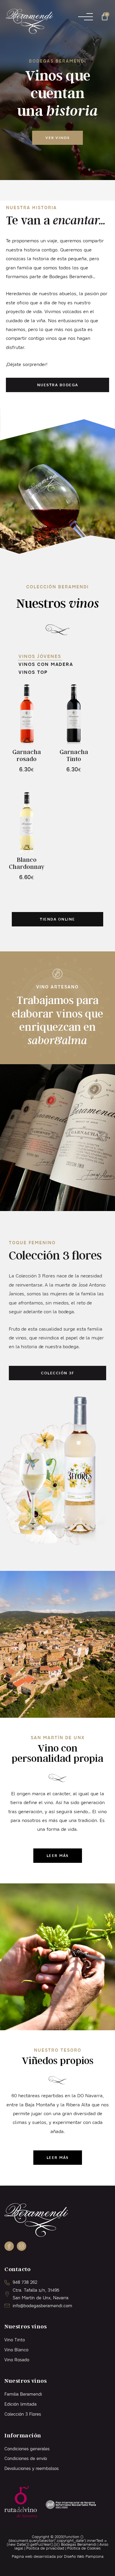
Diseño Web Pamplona (84, 2556)
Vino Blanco (16, 2350)
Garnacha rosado (27, 755)
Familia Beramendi (23, 2394)
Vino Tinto (15, 2340)
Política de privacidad (45, 2548)
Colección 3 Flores (23, 2414)
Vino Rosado (17, 2360)
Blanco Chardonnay (27, 863)
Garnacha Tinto (74, 755)
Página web (22, 2556)
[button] (86, 17)
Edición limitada (20, 2404)
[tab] (40, 656)
